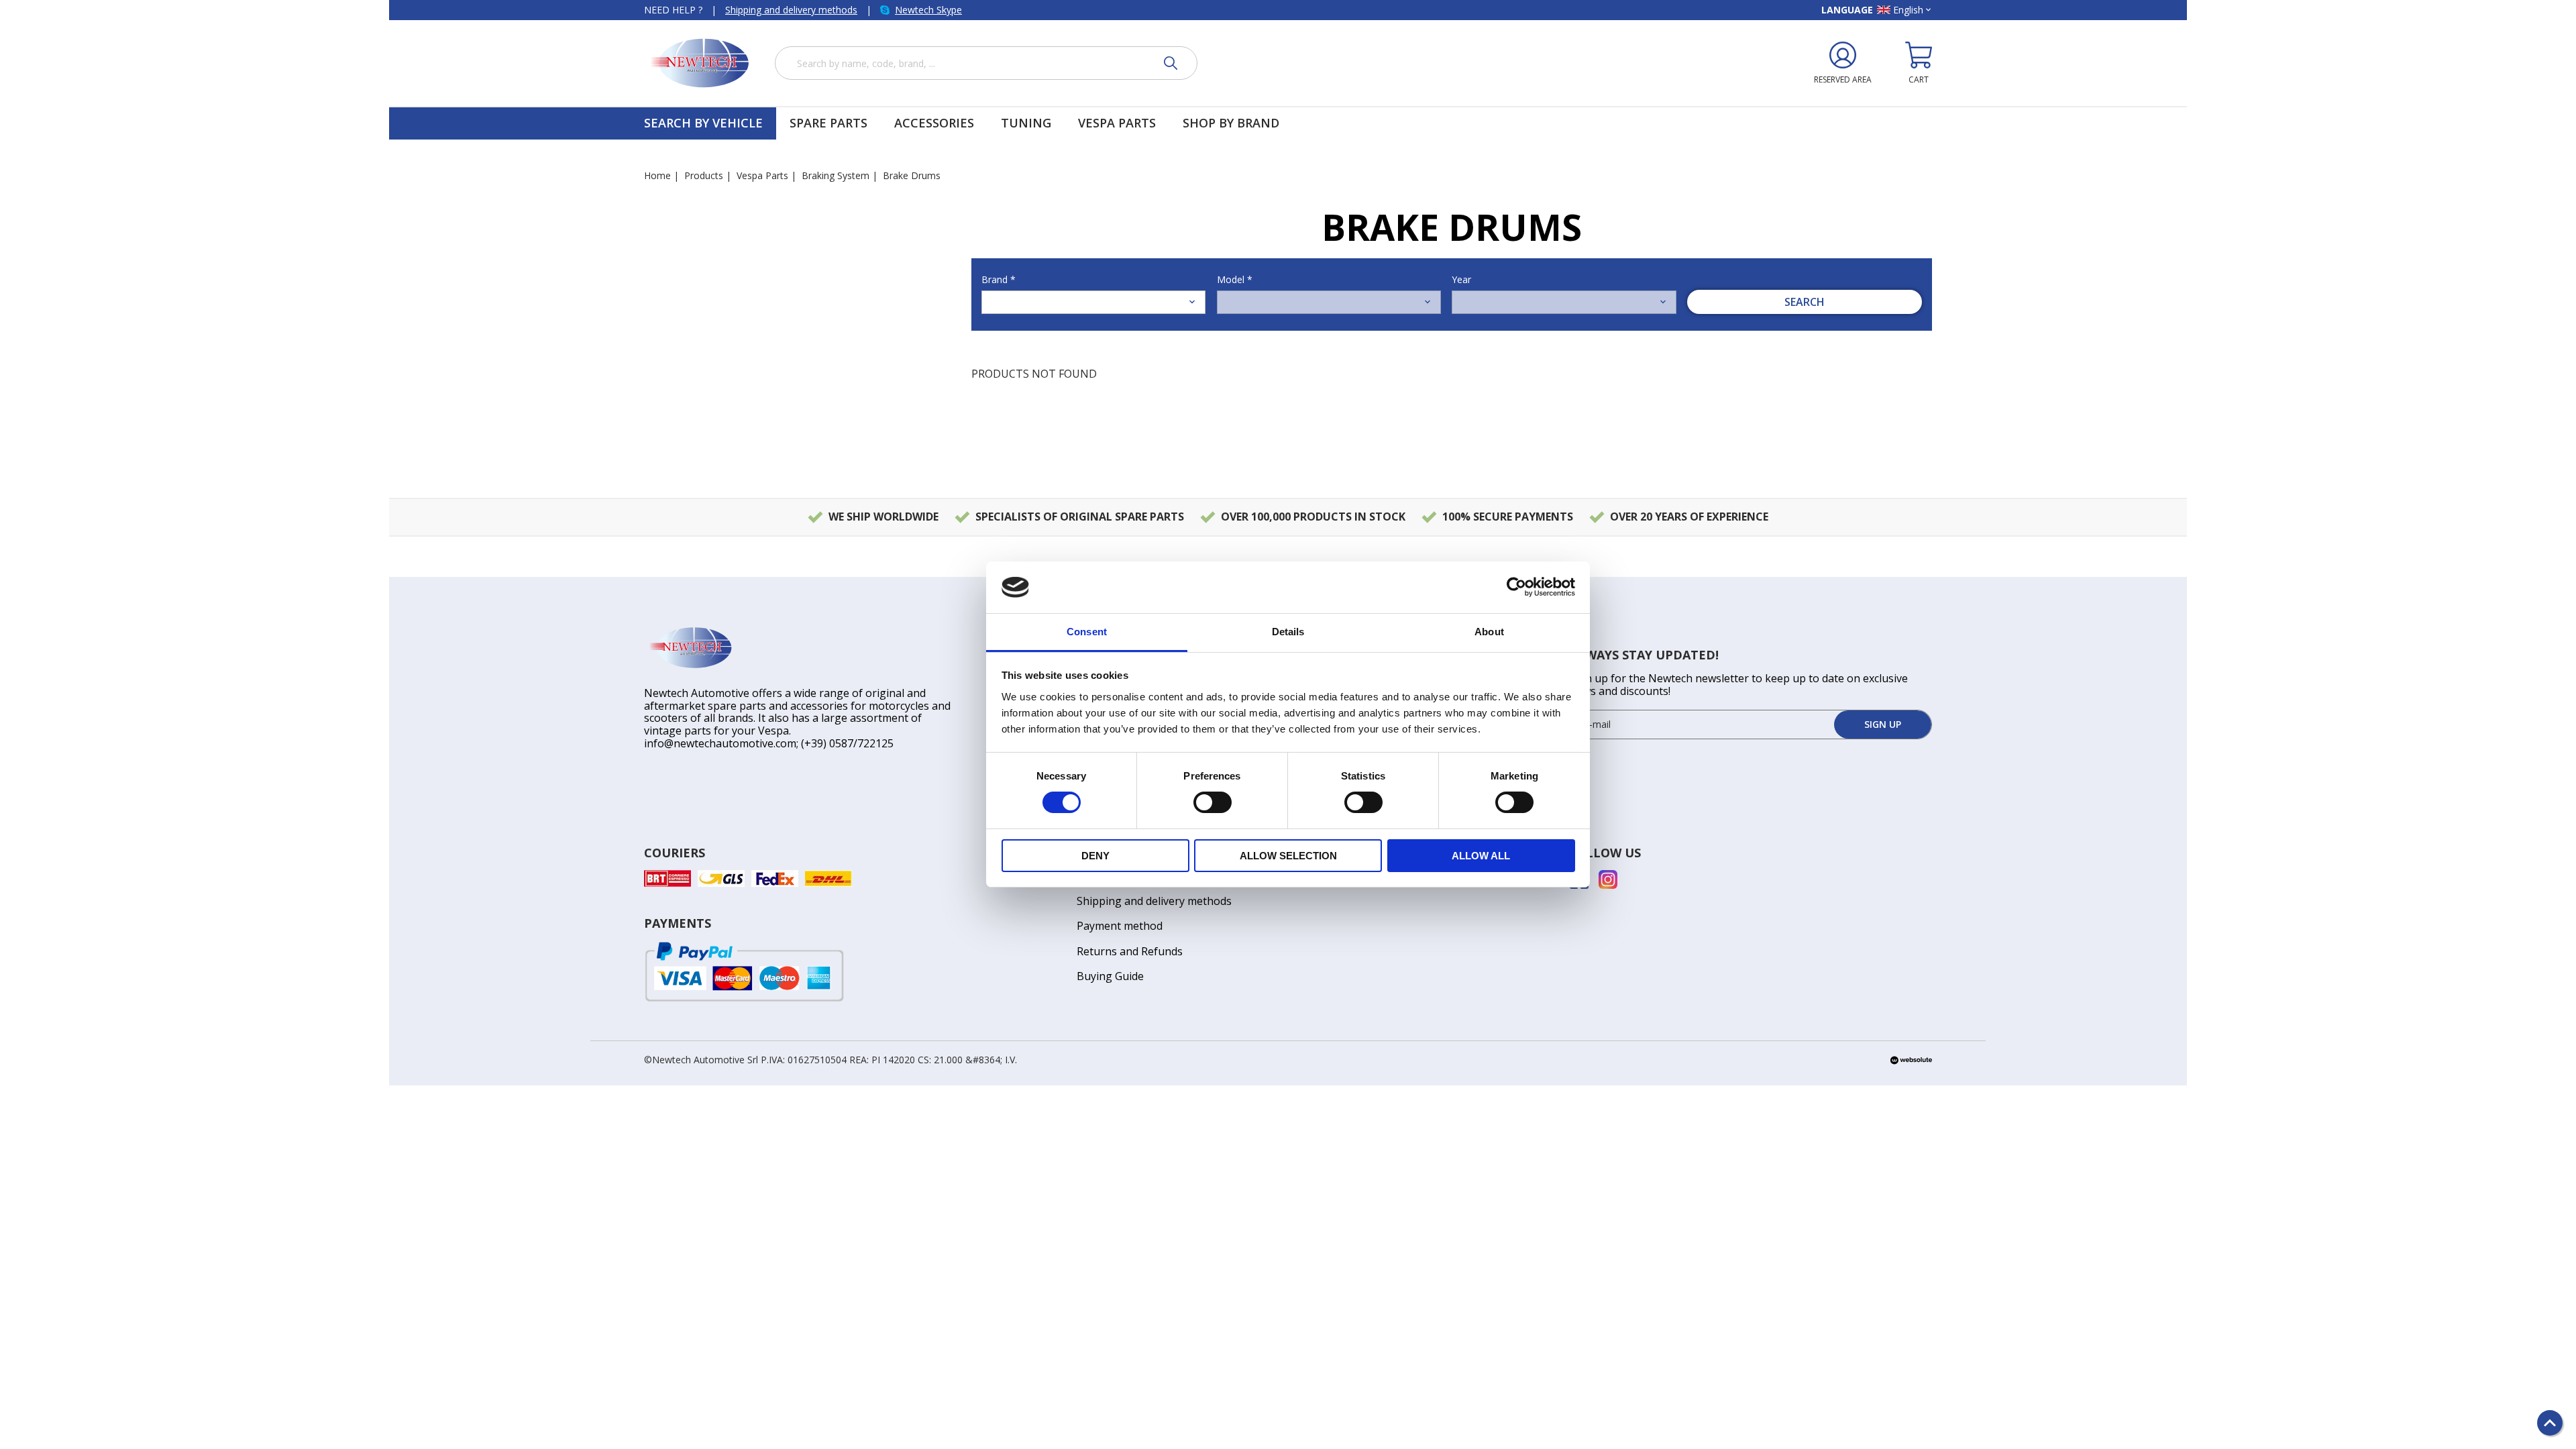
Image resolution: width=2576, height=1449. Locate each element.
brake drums (912, 175)
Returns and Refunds (1130, 951)
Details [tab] (1288, 632)
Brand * (999, 279)
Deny (1095, 856)
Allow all (1481, 856)
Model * (1235, 279)
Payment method (1120, 926)
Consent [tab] (1087, 632)
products (704, 175)
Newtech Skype (928, 10)
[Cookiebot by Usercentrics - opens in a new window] (1516, 587)
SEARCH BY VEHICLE (703, 123)
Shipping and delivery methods (791, 10)
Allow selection (1288, 856)
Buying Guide (1110, 976)
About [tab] (1489, 632)
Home (657, 175)
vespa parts (762, 175)
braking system (836, 175)
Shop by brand (1231, 123)
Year (1461, 279)
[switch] (1213, 802)
